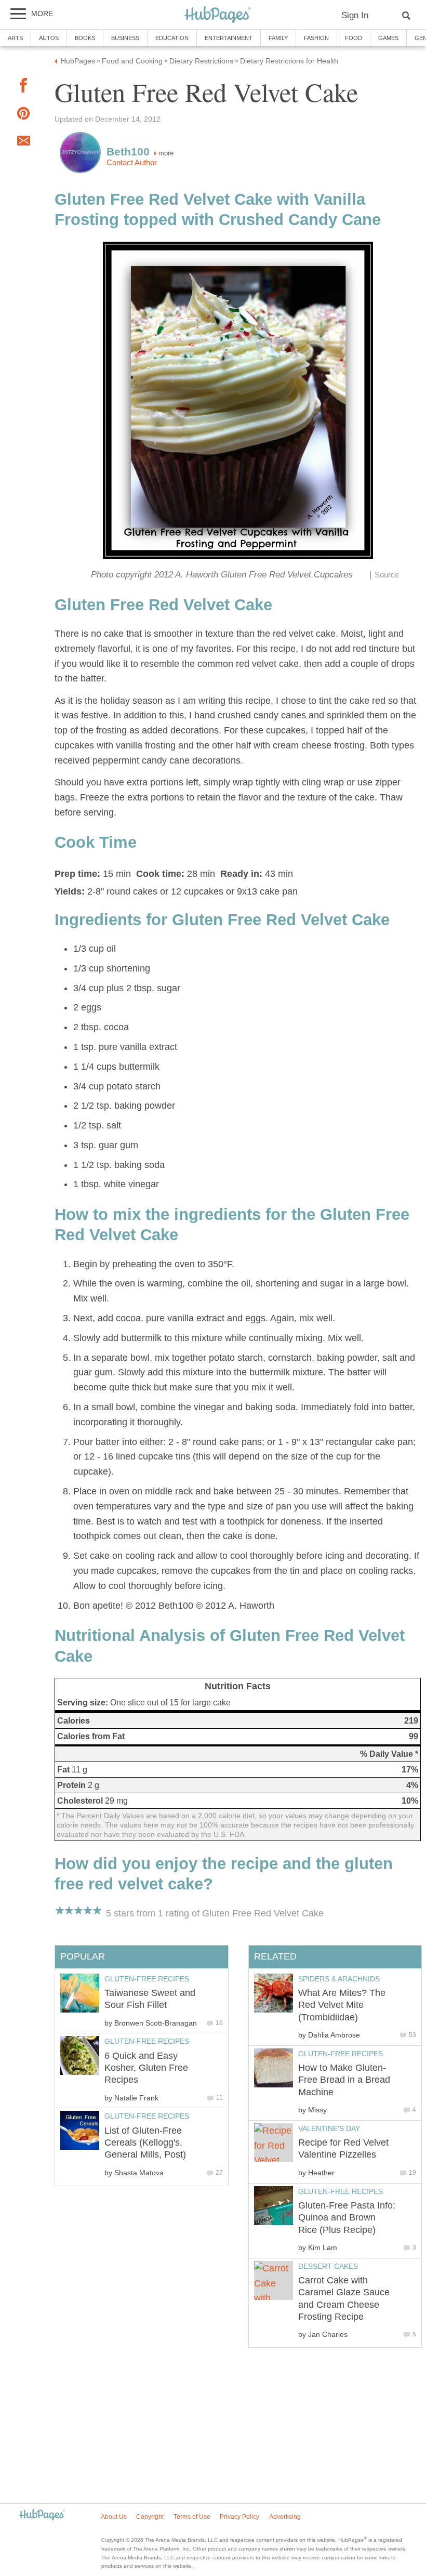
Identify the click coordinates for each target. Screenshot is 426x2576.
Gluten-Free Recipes (341, 2054)
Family (278, 38)
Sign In (355, 15)
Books (85, 38)
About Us (114, 2517)
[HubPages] (218, 15)
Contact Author (132, 163)
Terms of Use (192, 2517)
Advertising (285, 2517)
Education (172, 38)
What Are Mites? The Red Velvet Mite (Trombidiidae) (342, 2005)
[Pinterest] (23, 116)
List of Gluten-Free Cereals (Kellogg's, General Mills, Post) (145, 2143)
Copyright (150, 2517)
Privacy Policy (239, 2517)
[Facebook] (23, 88)
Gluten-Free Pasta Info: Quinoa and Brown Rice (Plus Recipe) (347, 2218)
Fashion (316, 38)
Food (354, 38)
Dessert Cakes (328, 2266)
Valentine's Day (329, 2128)
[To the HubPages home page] (42, 2515)
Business (125, 38)
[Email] (23, 143)
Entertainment (229, 38)
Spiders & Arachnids (339, 1979)
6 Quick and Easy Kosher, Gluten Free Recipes (146, 2068)
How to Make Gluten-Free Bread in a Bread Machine (344, 2080)
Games (388, 38)
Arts (15, 38)
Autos (49, 38)
